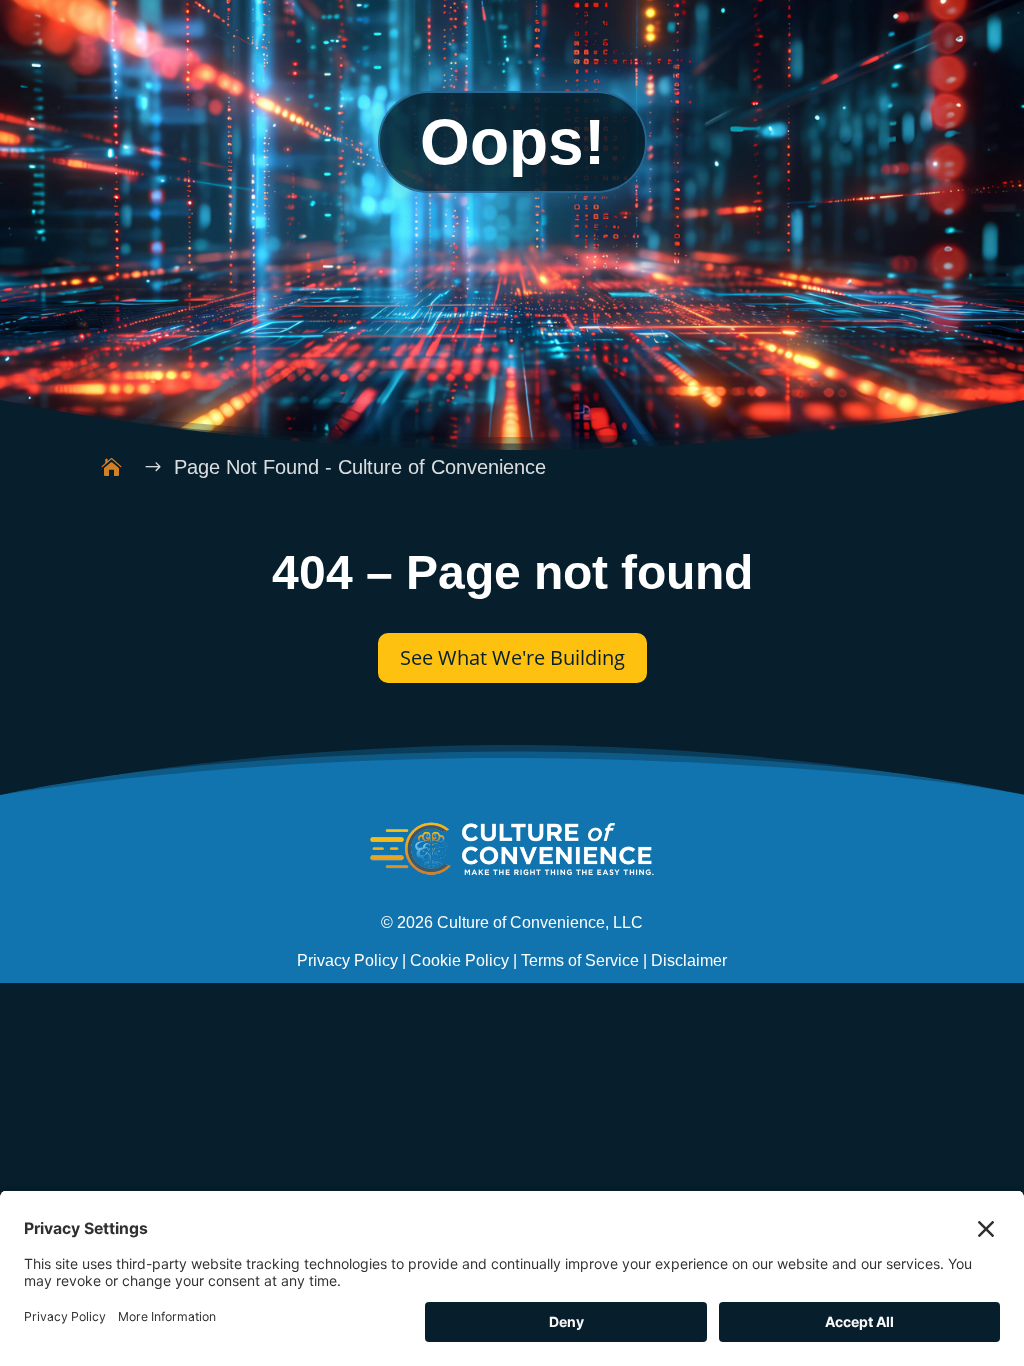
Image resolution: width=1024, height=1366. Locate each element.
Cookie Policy (459, 960)
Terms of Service (580, 960)
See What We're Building (512, 657)
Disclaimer (689, 960)
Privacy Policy (347, 960)
